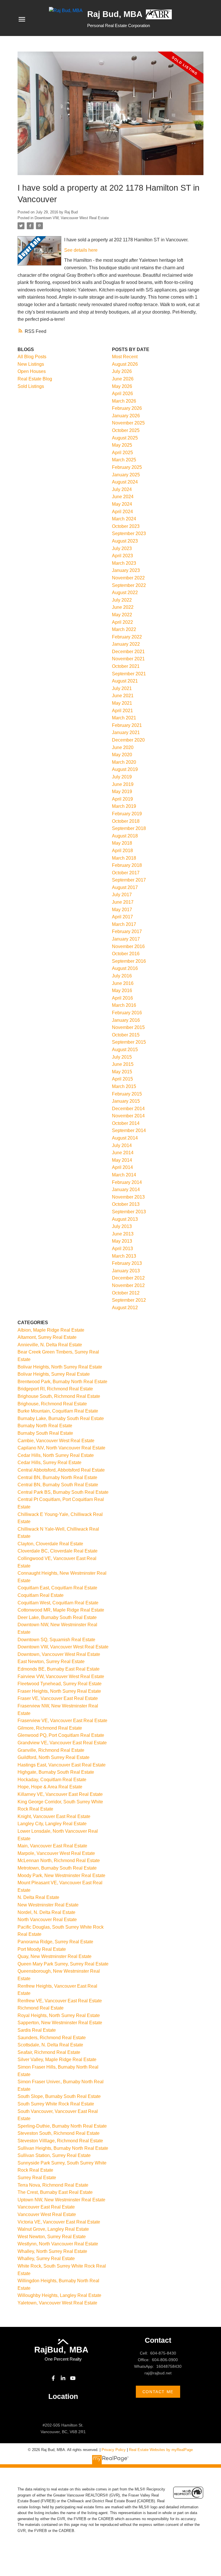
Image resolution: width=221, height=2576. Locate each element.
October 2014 (126, 1123)
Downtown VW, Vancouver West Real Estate (72, 218)
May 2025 (122, 445)
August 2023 (125, 541)
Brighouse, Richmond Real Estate (52, 1404)
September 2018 (129, 828)
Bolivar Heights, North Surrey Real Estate (60, 1367)
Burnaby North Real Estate (45, 1426)
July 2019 (122, 777)
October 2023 (126, 526)
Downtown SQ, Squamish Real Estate (56, 1640)
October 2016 (126, 954)
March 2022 (124, 629)
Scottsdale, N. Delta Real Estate (50, 2045)
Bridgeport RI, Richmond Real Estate (55, 1389)
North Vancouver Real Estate (47, 1920)
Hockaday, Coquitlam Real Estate (52, 1780)
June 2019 (123, 784)
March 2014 (124, 1175)
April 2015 (122, 1079)
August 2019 (125, 769)
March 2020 (124, 762)
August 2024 (125, 482)
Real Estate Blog (35, 379)
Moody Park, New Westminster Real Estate (61, 1875)
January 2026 (126, 416)
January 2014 (126, 1190)
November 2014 (128, 1116)
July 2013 (122, 1226)
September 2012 (129, 1300)
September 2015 (129, 1042)
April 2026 (122, 394)
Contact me (158, 2392)
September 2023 (129, 533)
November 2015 (128, 1027)
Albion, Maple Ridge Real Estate (51, 1330)
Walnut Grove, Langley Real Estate (53, 2229)
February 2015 (127, 1094)
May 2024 (122, 504)
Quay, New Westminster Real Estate (55, 1956)
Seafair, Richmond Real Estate (49, 2052)
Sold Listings (31, 386)
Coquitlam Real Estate (41, 1595)
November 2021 (128, 659)
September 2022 (129, 585)
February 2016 (127, 1013)
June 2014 (123, 1153)
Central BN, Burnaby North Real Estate (57, 1477)
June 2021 (123, 696)
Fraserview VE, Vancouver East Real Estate (62, 1721)
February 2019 (127, 814)
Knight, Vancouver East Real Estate (54, 1816)
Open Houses (32, 371)
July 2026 (122, 371)
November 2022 (128, 578)
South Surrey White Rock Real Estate (56, 2104)
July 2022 (122, 600)
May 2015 (122, 1072)
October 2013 (126, 1204)
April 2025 (122, 453)
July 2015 (122, 1057)
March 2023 (124, 563)
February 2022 (127, 637)
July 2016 (122, 976)
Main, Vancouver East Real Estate (52, 1846)
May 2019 (122, 792)
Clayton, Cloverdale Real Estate (50, 1544)
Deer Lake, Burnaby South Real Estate (57, 1617)
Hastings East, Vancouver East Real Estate (62, 1765)
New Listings (31, 364)
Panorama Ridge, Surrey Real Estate (55, 1942)
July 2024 (122, 489)
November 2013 (128, 1197)
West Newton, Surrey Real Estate (52, 2237)
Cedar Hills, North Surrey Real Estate (56, 1455)
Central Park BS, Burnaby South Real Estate (63, 1492)
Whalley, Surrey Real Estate (46, 2258)
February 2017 (127, 931)
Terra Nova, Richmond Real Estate (53, 2185)
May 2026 (122, 386)
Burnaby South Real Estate (45, 1433)
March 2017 (124, 924)
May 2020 (122, 755)
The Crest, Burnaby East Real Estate (55, 2192)
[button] (53, 2378)
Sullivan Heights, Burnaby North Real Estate (63, 2148)
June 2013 (123, 1234)
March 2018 (124, 858)
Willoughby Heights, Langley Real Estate (59, 2295)
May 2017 (122, 910)
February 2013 (127, 1263)
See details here (81, 250)
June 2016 (123, 983)
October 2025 (126, 430)
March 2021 (124, 718)
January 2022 (126, 644)
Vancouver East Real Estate (46, 2207)
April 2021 (122, 711)
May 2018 (122, 843)
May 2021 (122, 703)
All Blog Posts (32, 357)
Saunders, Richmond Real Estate (52, 2038)
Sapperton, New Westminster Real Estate (60, 2023)
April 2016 (122, 998)
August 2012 (125, 1308)
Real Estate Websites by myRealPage (161, 2450)
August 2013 (125, 1219)
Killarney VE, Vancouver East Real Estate (60, 1794)
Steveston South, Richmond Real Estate (59, 2133)
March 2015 (124, 1086)
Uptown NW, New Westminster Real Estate (61, 2200)
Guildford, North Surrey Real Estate (54, 1757)
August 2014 (125, 1138)
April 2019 (122, 799)
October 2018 (126, 821)
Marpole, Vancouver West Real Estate (56, 1853)
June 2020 (123, 747)
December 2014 (128, 1109)
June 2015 (123, 1064)
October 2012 (126, 1293)
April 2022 (122, 622)
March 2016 (124, 1005)
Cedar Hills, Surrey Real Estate (49, 1463)
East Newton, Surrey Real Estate (51, 1662)
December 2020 (128, 740)
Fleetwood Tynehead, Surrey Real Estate (60, 1684)
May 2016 (122, 991)
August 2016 (125, 968)
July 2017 (122, 895)
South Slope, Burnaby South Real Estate (59, 2096)
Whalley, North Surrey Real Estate (52, 2251)
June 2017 (123, 902)
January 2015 (126, 1101)
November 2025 (128, 423)
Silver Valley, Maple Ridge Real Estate (57, 2060)
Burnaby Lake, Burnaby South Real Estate (61, 1418)
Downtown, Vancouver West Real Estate (59, 1654)
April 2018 (122, 851)
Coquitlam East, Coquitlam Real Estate (57, 1588)
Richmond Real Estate (41, 2008)
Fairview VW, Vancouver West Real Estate (61, 1676)
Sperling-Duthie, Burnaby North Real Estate (62, 2126)
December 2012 (128, 1278)
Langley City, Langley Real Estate (52, 1824)
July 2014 (122, 1145)
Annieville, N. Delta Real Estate (50, 1345)
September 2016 (129, 961)
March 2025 (124, 460)
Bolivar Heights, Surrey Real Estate (54, 1374)
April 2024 (122, 512)
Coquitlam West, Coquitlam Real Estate (58, 1603)
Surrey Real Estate (37, 2178)
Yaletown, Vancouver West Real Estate (57, 2303)
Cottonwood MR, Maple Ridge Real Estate (61, 1610)
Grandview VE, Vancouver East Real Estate (62, 1743)
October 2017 (126, 873)
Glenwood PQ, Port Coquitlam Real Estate (61, 1735)
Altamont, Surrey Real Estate (47, 1337)
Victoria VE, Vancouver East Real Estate (59, 2222)
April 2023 (122, 556)
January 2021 (126, 732)
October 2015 (126, 1035)
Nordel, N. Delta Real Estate (46, 1912)
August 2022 (125, 593)
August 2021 (125, 681)
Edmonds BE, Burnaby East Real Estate (59, 1669)
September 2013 (129, 1212)
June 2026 (123, 379)
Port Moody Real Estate (42, 1949)
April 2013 (122, 1249)
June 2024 (123, 497)
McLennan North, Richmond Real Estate (59, 1861)
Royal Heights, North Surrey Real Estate (59, 2015)
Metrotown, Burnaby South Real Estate (57, 1868)
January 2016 (126, 1020)
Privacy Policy (114, 2450)
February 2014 (127, 1182)
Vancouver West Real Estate (47, 2214)
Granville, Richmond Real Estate (51, 1750)
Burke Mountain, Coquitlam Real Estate (58, 1411)
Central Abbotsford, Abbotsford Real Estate (61, 1470)
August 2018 (125, 836)
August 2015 (125, 1050)
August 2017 (125, 887)
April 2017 (122, 917)
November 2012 (128, 1285)
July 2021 (122, 688)
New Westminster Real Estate (48, 1905)
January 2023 (126, 570)
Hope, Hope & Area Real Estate (50, 1787)
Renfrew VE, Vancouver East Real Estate (60, 2001)
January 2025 (126, 475)
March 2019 (124, 806)
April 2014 (122, 1167)
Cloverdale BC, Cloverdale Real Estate (58, 1551)
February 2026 (127, 408)
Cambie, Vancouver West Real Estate (56, 1441)
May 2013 (122, 1241)
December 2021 (128, 652)
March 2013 (124, 1256)
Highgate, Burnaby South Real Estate (56, 1772)
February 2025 (127, 467)
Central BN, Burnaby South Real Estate (58, 1485)
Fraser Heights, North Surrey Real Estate (59, 1691)
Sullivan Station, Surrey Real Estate (54, 2155)
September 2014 (129, 1130)
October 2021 (126, 666)
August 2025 (125, 438)
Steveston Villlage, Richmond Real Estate (60, 2141)
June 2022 (123, 607)
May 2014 (122, 1160)
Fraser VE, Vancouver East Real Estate (58, 1698)
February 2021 (127, 725)
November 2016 (128, 946)
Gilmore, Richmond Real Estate (50, 1728)
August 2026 (125, 364)
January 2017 (126, 939)
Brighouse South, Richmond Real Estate (59, 1396)
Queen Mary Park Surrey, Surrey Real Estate (63, 1964)
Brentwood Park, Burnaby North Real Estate (62, 1382)
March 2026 (124, 401)
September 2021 (129, 674)
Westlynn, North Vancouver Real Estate (58, 2244)
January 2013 (126, 1271)
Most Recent (125, 357)
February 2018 (127, 865)
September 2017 (129, 880)
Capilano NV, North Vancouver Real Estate (61, 1448)
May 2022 (122, 615)
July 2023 (122, 548)
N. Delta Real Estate (38, 1897)
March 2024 (124, 519)
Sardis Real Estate (37, 2030)
